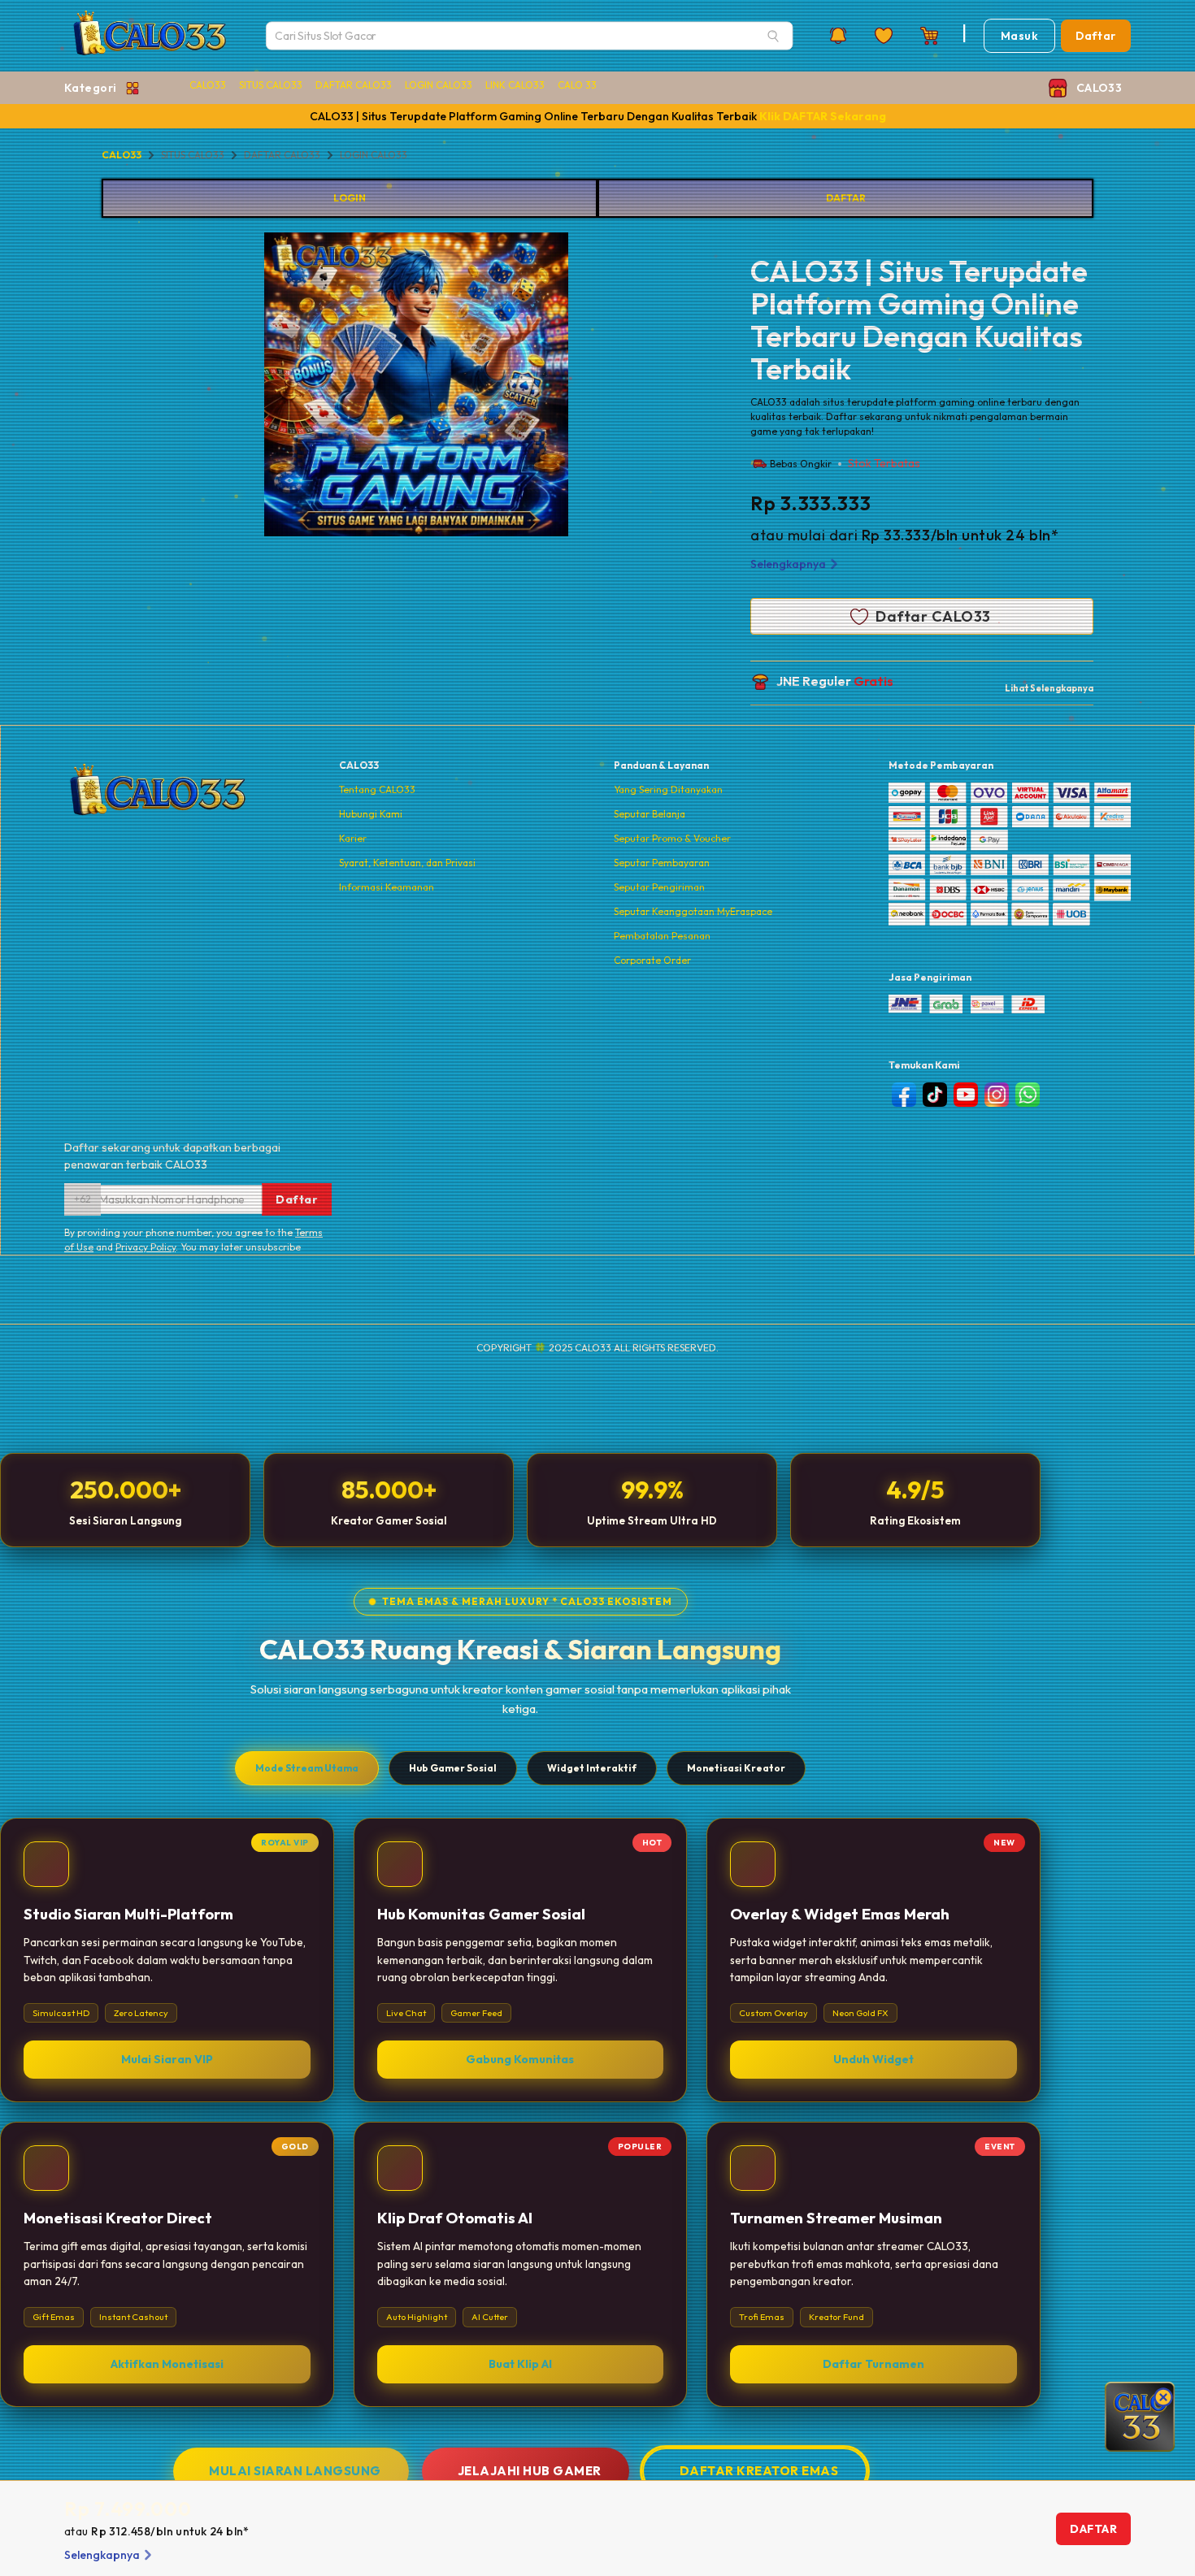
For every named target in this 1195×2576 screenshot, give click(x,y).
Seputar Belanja (650, 814)
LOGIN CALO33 (439, 85)
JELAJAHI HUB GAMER (530, 2471)
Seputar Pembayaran (662, 863)
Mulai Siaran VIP (167, 2059)
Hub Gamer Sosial (453, 1768)
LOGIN (350, 198)
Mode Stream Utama (307, 1768)
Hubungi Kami (371, 814)
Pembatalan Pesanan (662, 936)
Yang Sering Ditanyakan (668, 789)
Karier (353, 838)
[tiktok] (935, 1095)
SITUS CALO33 (271, 85)
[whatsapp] (1028, 1095)
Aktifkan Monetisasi (167, 2364)
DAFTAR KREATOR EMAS (759, 2471)
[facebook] (904, 1095)
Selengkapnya (788, 564)
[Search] (773, 36)
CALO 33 (577, 85)
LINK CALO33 (515, 85)
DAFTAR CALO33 (354, 85)
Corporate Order (652, 960)
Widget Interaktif (592, 1768)
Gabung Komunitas (520, 2059)
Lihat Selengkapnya (1049, 688)
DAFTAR (846, 198)
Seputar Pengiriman (659, 887)
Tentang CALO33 (377, 789)
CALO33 (208, 85)
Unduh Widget (873, 2059)
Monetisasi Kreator (736, 1768)
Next (580, 387)
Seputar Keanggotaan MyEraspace (693, 911)
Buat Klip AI (520, 2364)
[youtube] (966, 1095)
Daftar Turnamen (873, 2364)
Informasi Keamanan (387, 887)
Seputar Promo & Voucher (672, 838)
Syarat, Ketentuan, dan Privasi (407, 863)
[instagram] (997, 1095)
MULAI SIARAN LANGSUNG (295, 2471)
